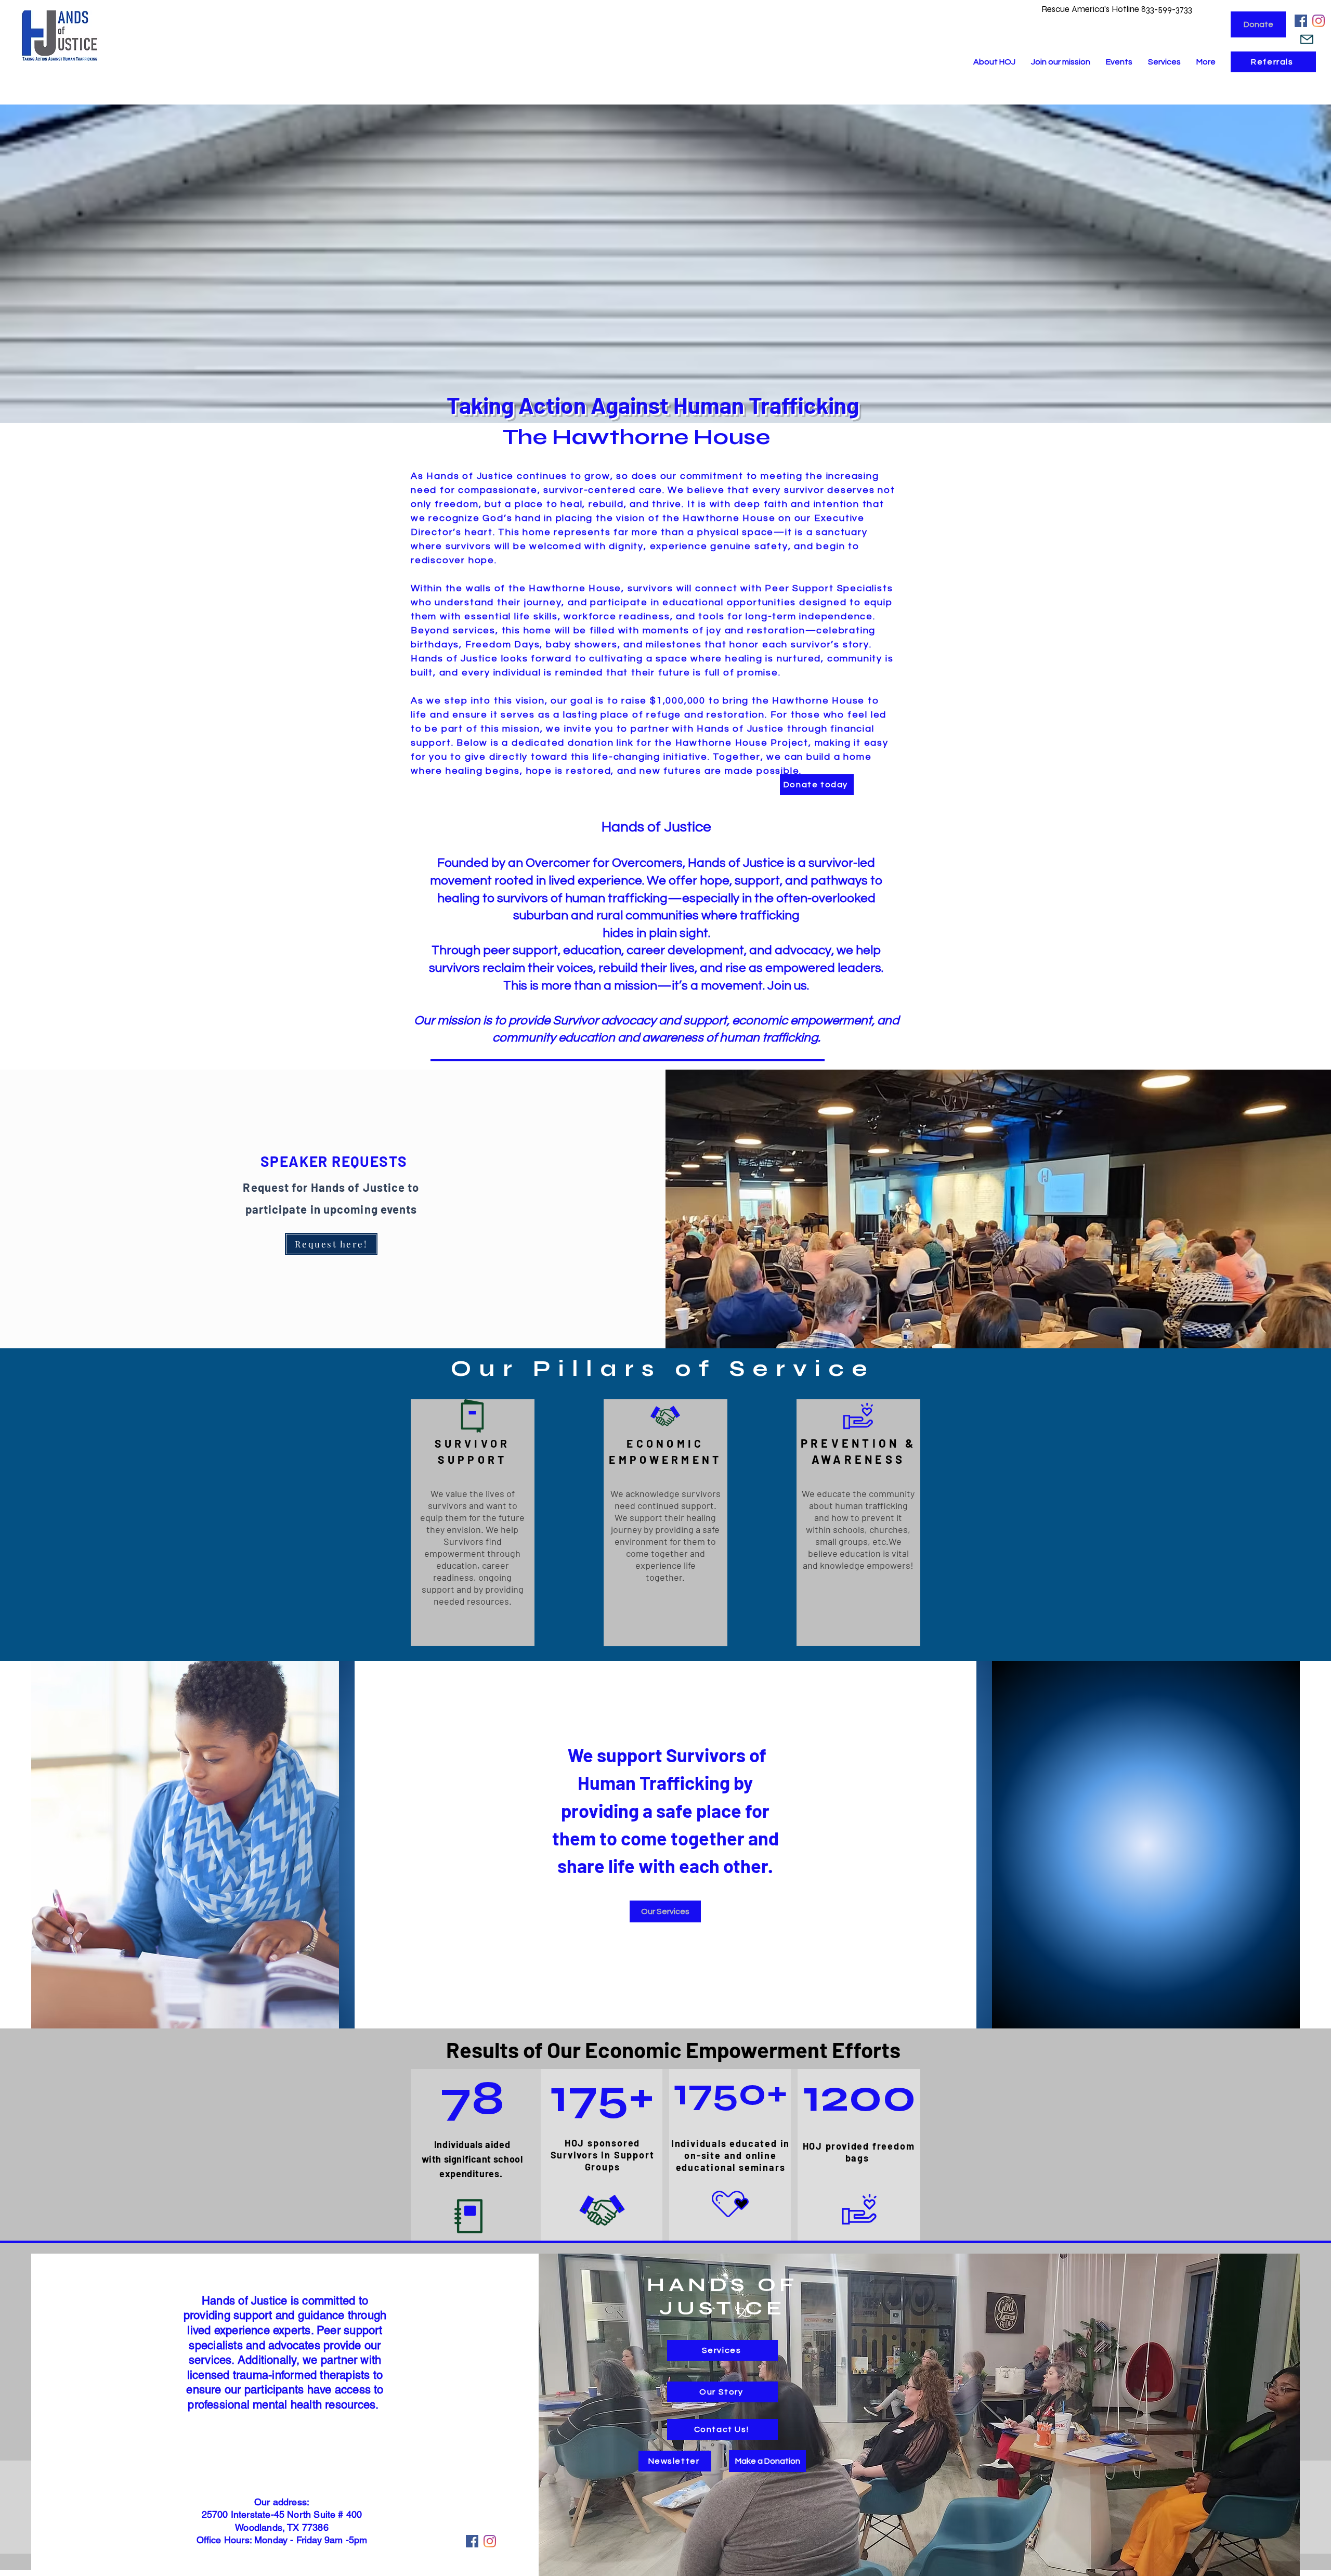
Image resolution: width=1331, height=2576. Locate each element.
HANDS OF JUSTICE (722, 2296)
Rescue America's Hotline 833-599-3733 (1118, 9)
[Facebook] (1301, 21)
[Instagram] (1319, 21)
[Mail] (1307, 39)
